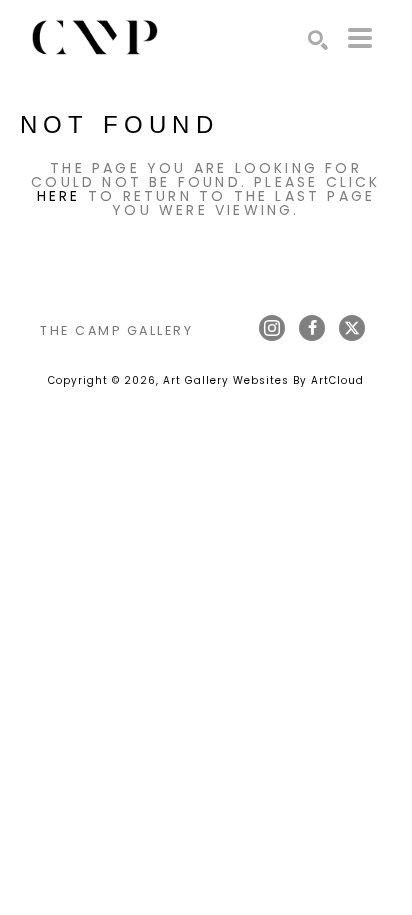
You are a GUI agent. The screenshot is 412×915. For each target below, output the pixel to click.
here (59, 196)
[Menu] (360, 38)
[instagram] (272, 328)
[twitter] (352, 328)
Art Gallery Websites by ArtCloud (263, 380)
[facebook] (312, 328)
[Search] (318, 40)
